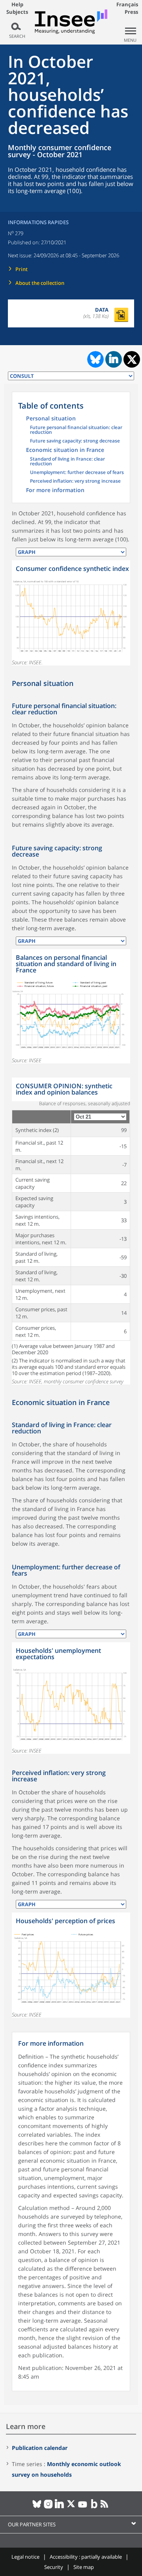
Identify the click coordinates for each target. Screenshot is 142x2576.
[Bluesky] (37, 2507)
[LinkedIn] (60, 2507)
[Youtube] (83, 2507)
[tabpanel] (71, 613)
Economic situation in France (65, 450)
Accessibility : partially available (86, 2557)
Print (21, 269)
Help (17, 4)
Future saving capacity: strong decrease (75, 441)
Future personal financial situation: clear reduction (76, 430)
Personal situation (51, 419)
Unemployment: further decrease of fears (77, 473)
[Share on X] (132, 360)
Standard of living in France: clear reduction (67, 462)
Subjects (17, 12)
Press (131, 12)
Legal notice (25, 2557)
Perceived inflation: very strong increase (75, 481)
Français (127, 4)
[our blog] (94, 2507)
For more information (55, 491)
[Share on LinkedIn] (114, 359)
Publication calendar (40, 2448)
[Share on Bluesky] (95, 359)
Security (54, 2567)
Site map (84, 2567)
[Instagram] (48, 2507)
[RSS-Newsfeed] (106, 2507)
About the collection (40, 283)
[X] (71, 2507)
